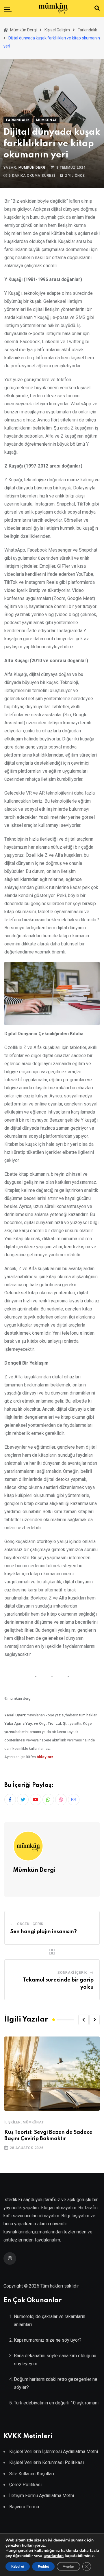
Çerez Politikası (25, 2485)
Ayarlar (68, 2566)
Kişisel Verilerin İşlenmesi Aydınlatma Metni (54, 2451)
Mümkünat (33, 2122)
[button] (83, 2020)
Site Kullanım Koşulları (32, 2474)
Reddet (43, 2566)
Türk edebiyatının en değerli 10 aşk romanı (56, 2403)
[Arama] (97, 8)
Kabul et (18, 2566)
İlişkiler (13, 2122)
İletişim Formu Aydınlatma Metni (42, 2496)
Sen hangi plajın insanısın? (44, 1932)
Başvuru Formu (24, 2507)
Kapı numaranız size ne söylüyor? (48, 2340)
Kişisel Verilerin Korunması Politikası (47, 2462)
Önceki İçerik (30, 1924)
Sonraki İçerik (72, 1973)
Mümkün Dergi (33, 168)
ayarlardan (54, 2556)
